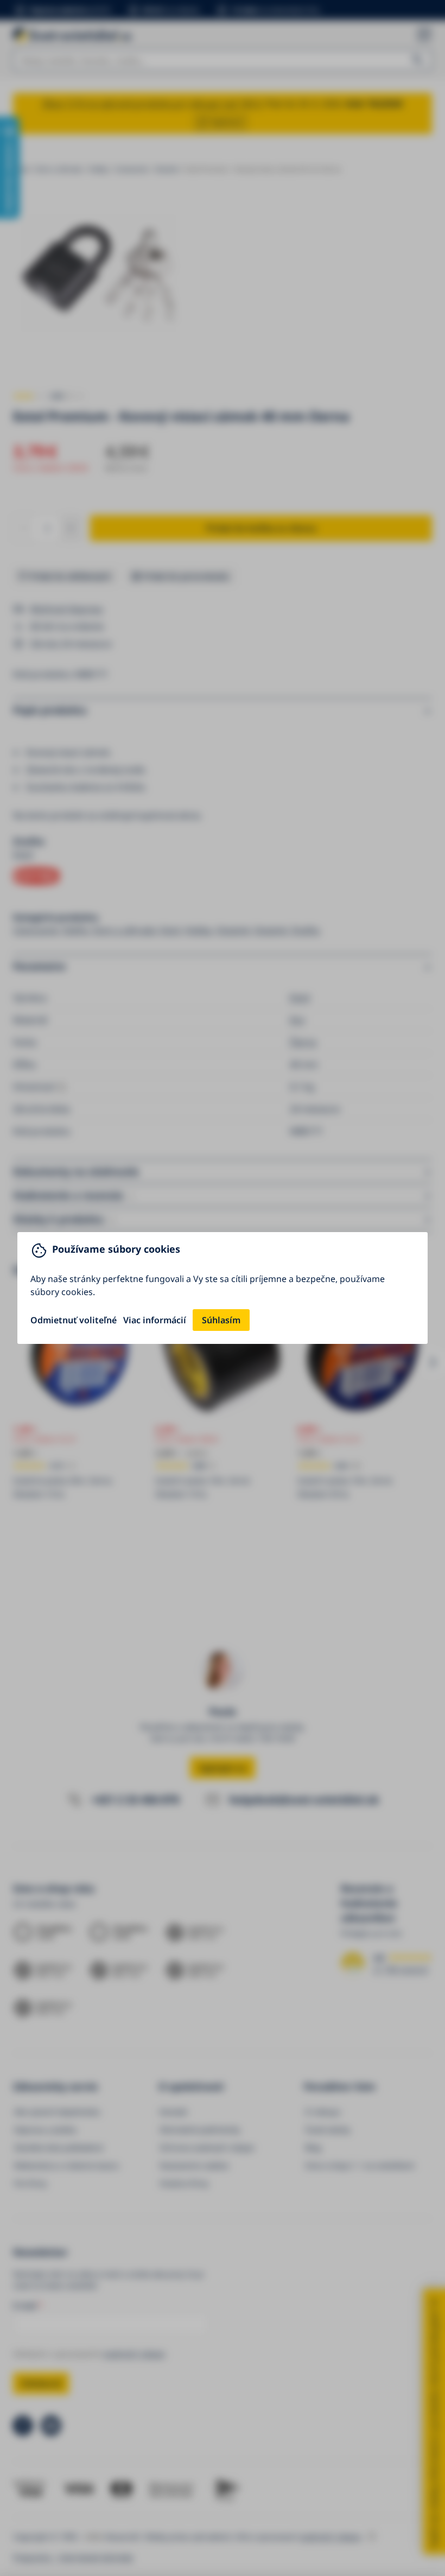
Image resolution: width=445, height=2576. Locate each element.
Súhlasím (221, 1320)
